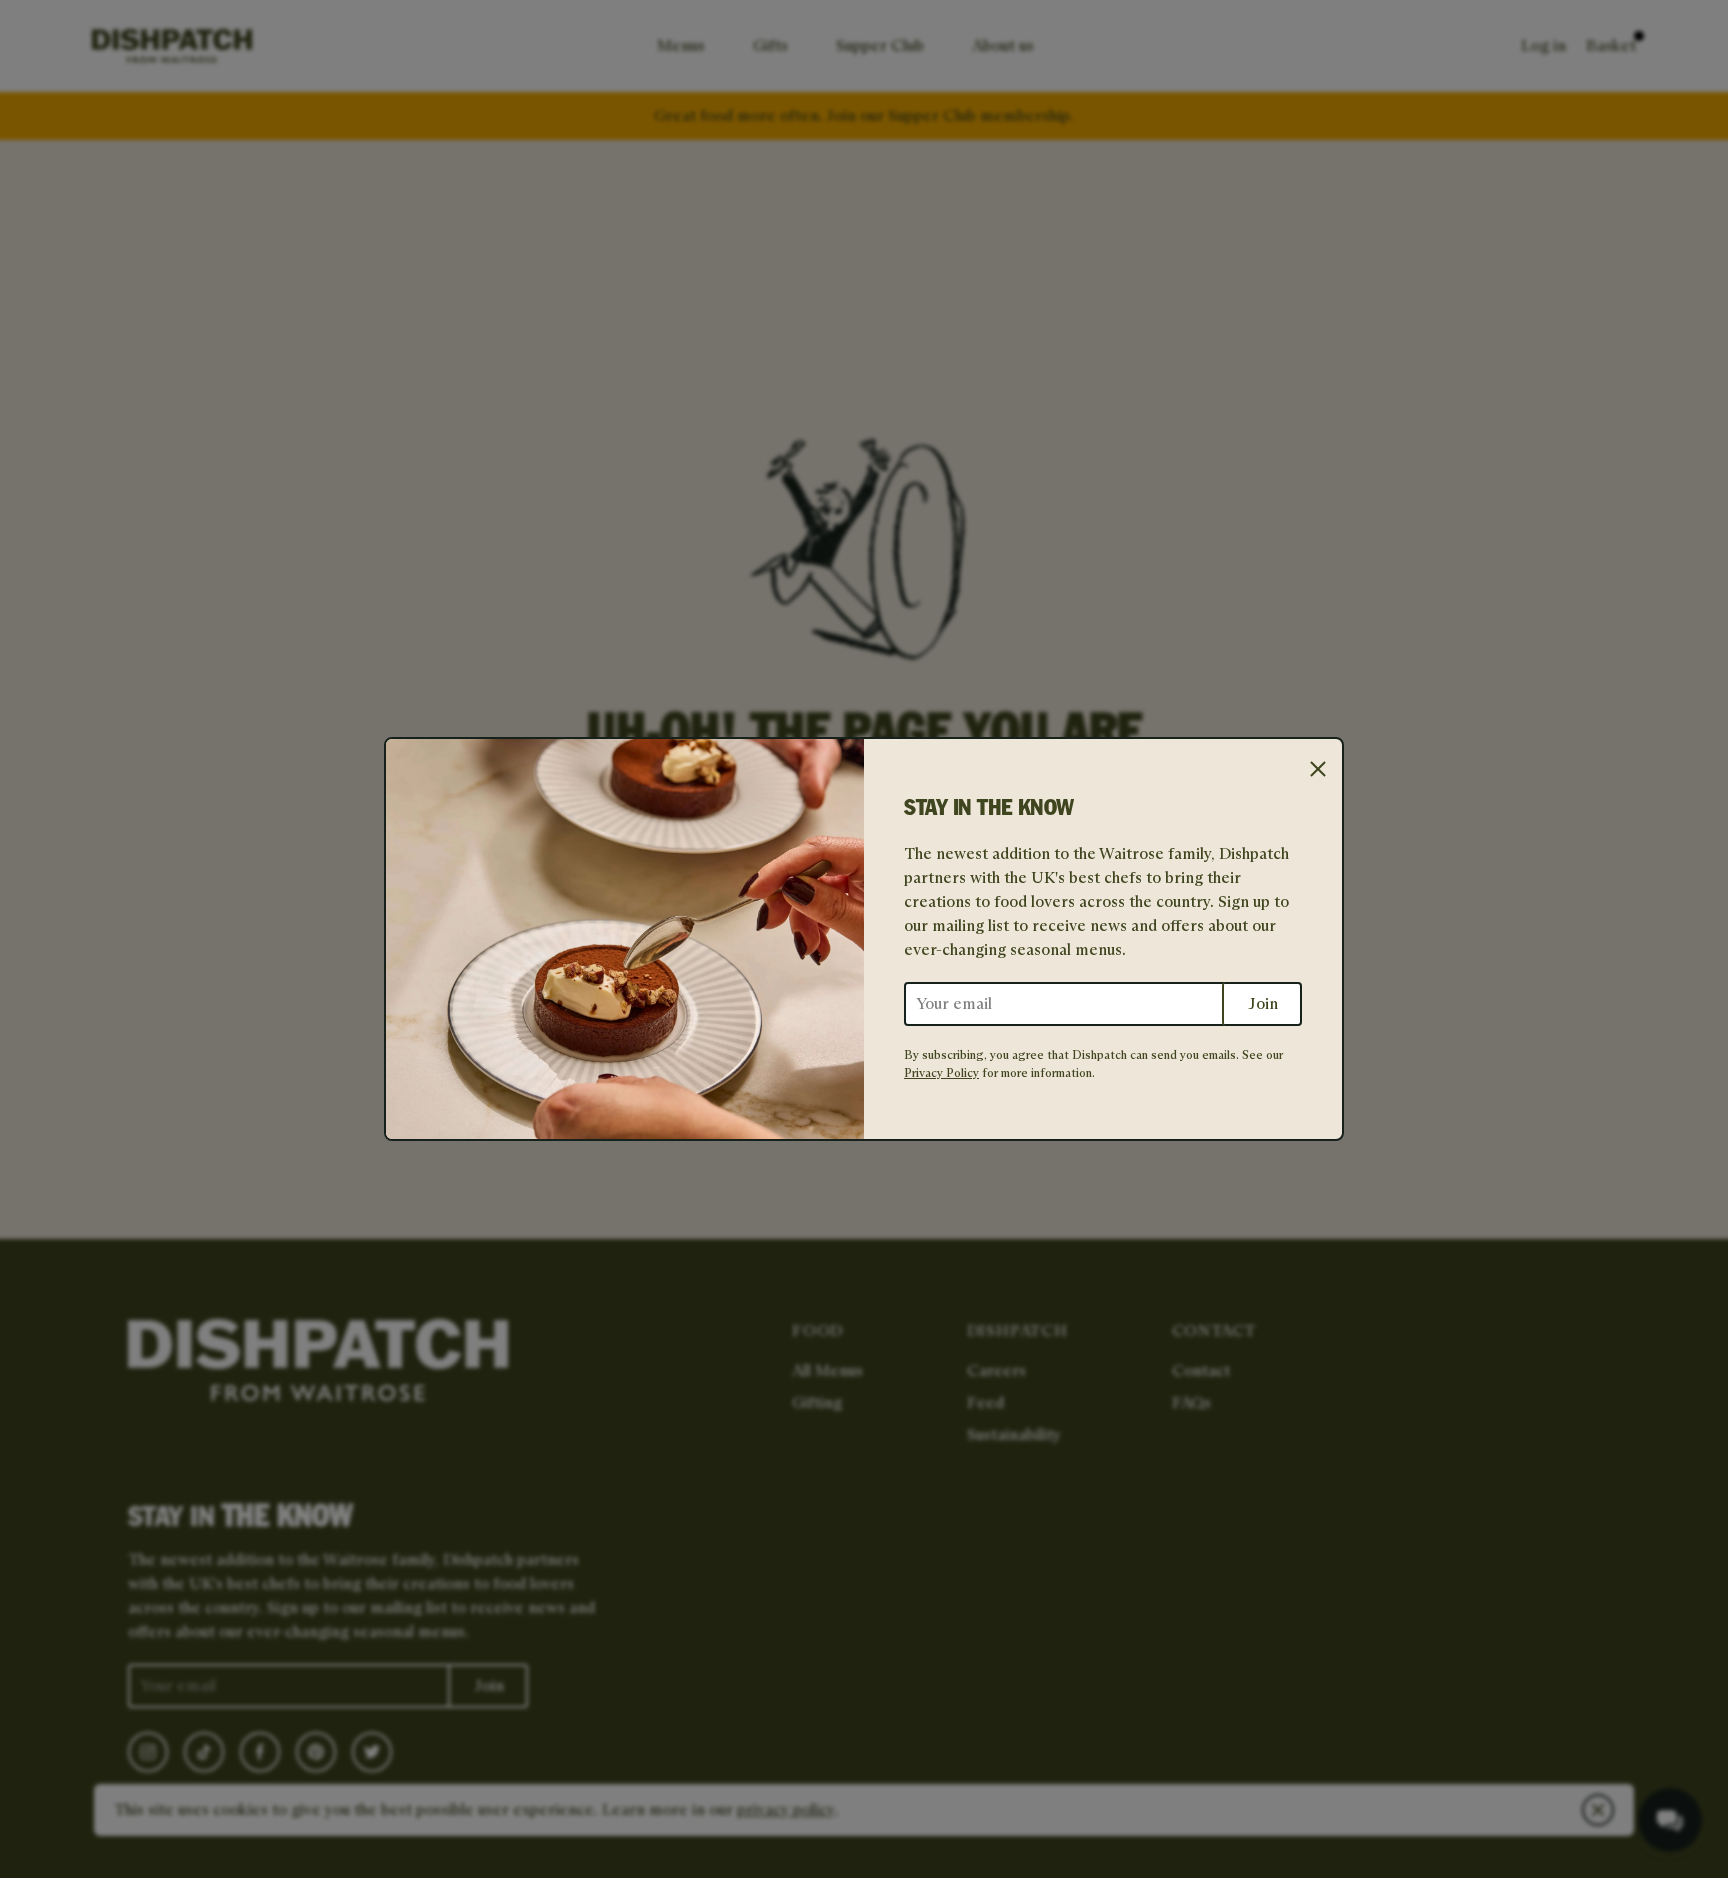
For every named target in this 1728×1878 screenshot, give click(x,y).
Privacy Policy (941, 1072)
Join (1263, 1003)
